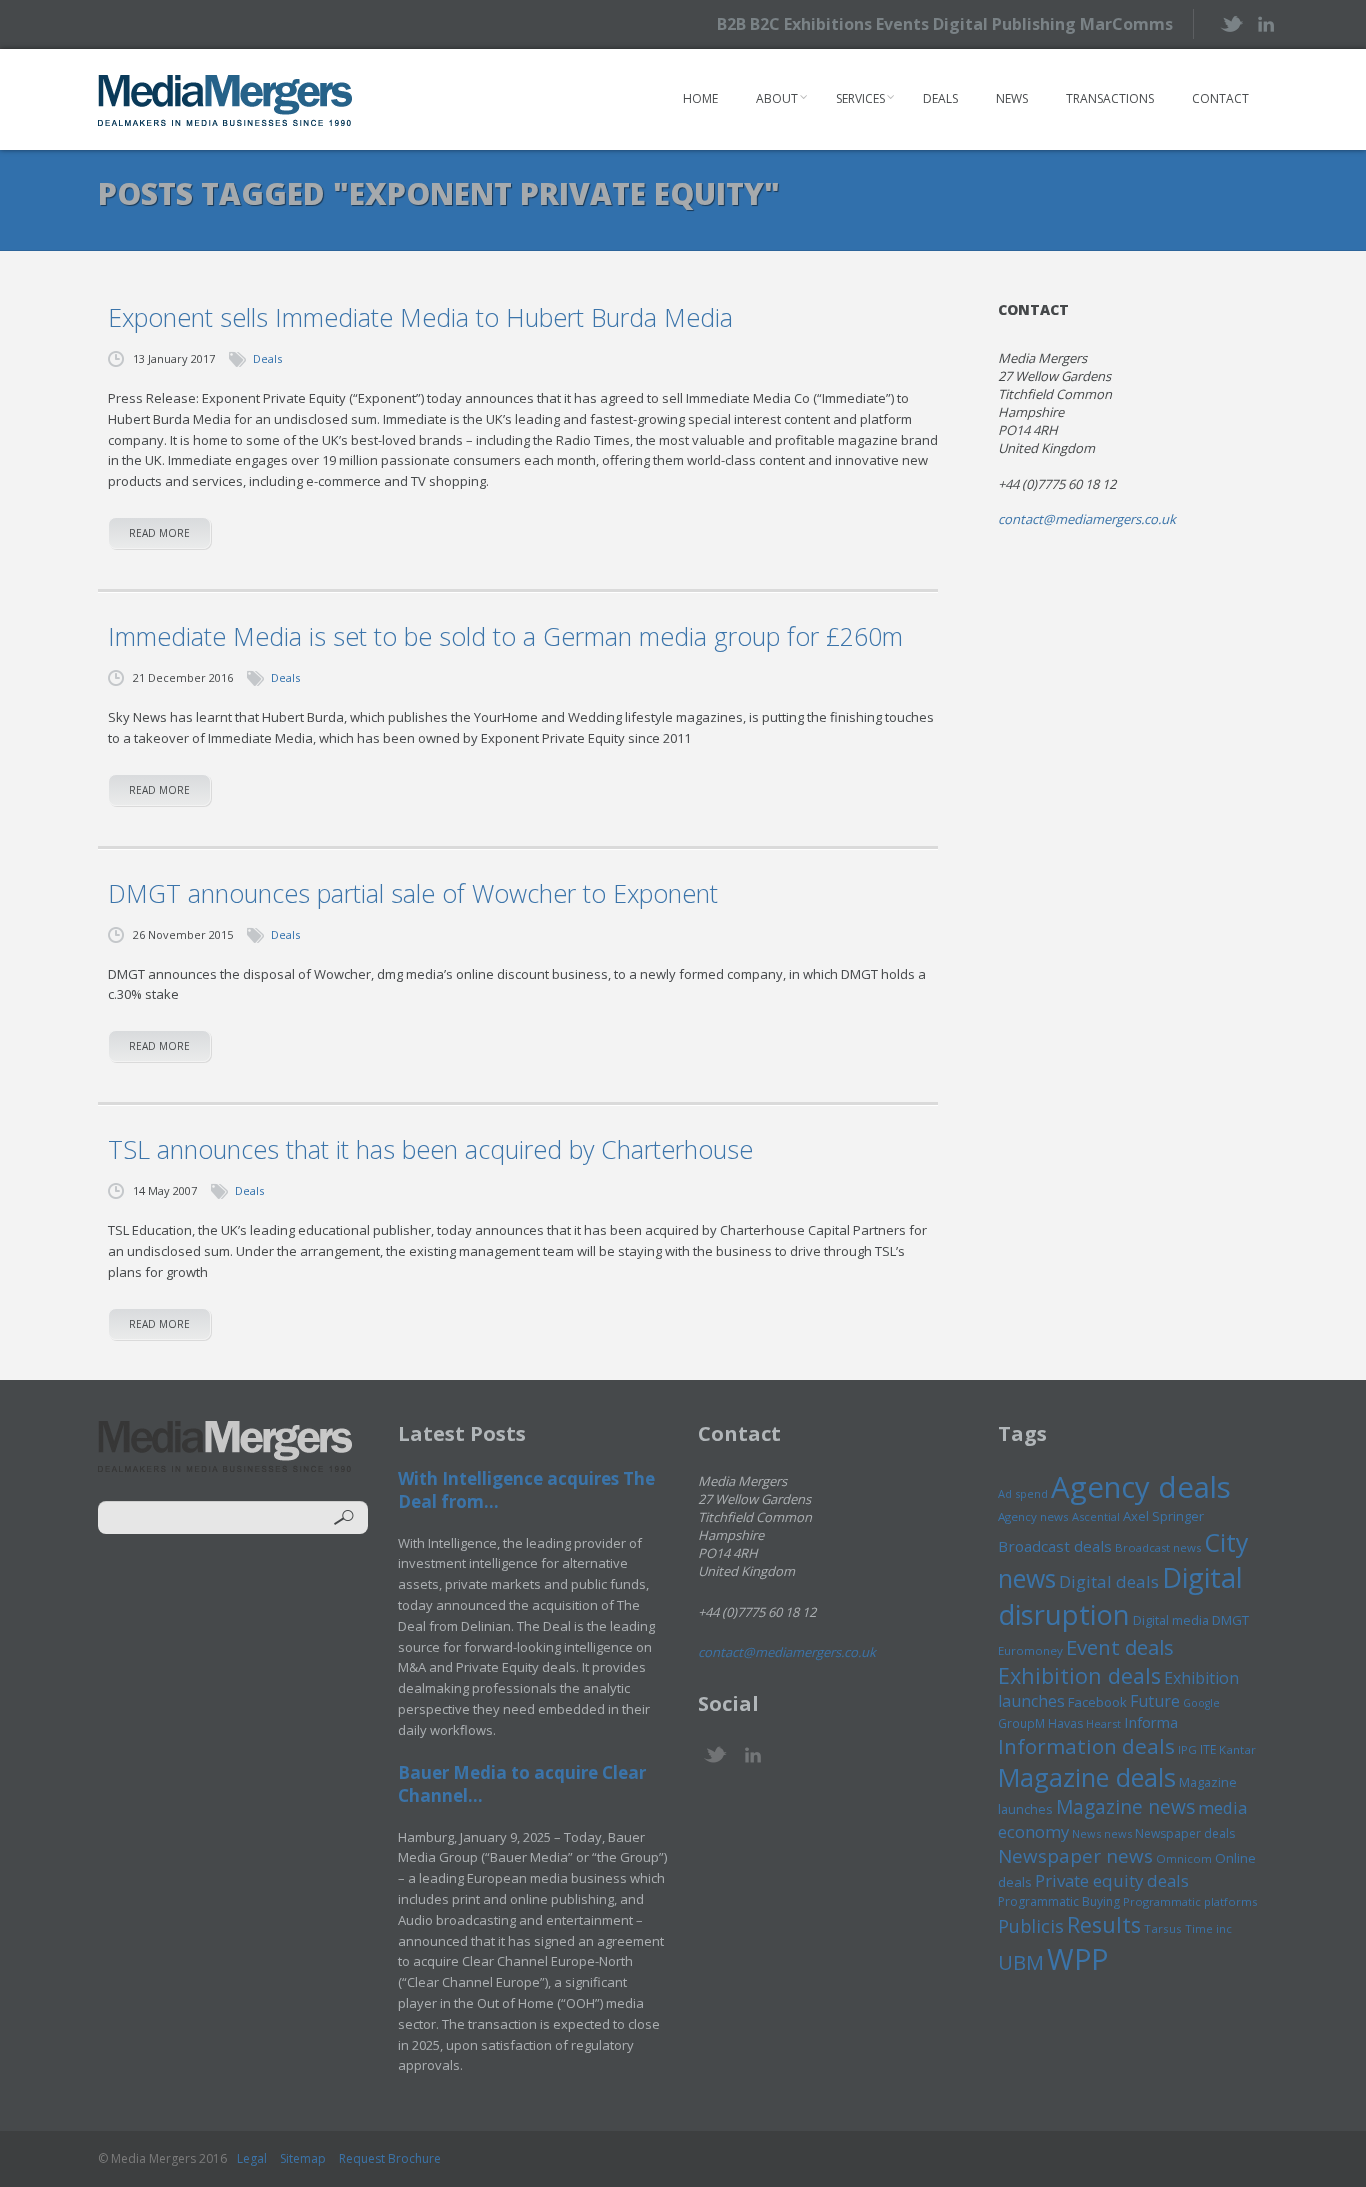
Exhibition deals (1079, 1675)
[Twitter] (1230, 23)
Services (860, 98)
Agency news (1033, 1516)
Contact (1220, 98)
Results (1104, 1924)
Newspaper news (1075, 1856)
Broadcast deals (1055, 1546)
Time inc (1208, 1928)
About (777, 98)
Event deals (1120, 1647)
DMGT (1230, 1620)
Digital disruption (1120, 1596)
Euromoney (1030, 1650)
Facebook (1097, 1702)
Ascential (1096, 1516)
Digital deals (1109, 1581)
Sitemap (303, 2158)
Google (1201, 1703)
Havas (1065, 1723)
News (1012, 98)
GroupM (1021, 1723)
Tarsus (1163, 1928)
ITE (1208, 1749)
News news (1102, 1833)
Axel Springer (1163, 1516)
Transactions (1110, 98)
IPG (1187, 1749)
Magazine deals (1087, 1777)
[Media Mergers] (225, 100)
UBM (1021, 1962)
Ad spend (1023, 1493)
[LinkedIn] (1265, 22)
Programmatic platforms (1190, 1901)
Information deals (1086, 1746)
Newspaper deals (1185, 1833)
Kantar (1237, 1749)
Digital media (1171, 1620)
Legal (252, 2158)
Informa (1151, 1722)
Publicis (1031, 1926)
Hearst (1103, 1723)
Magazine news (1125, 1807)
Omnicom (1184, 1858)
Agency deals (1141, 1487)
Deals (940, 98)
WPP (1077, 1958)
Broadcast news (1158, 1547)
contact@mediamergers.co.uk (1087, 519)
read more (159, 533)
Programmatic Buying (1059, 1901)
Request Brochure (390, 2158)
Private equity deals (1112, 1880)
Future (1155, 1701)
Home (700, 98)
